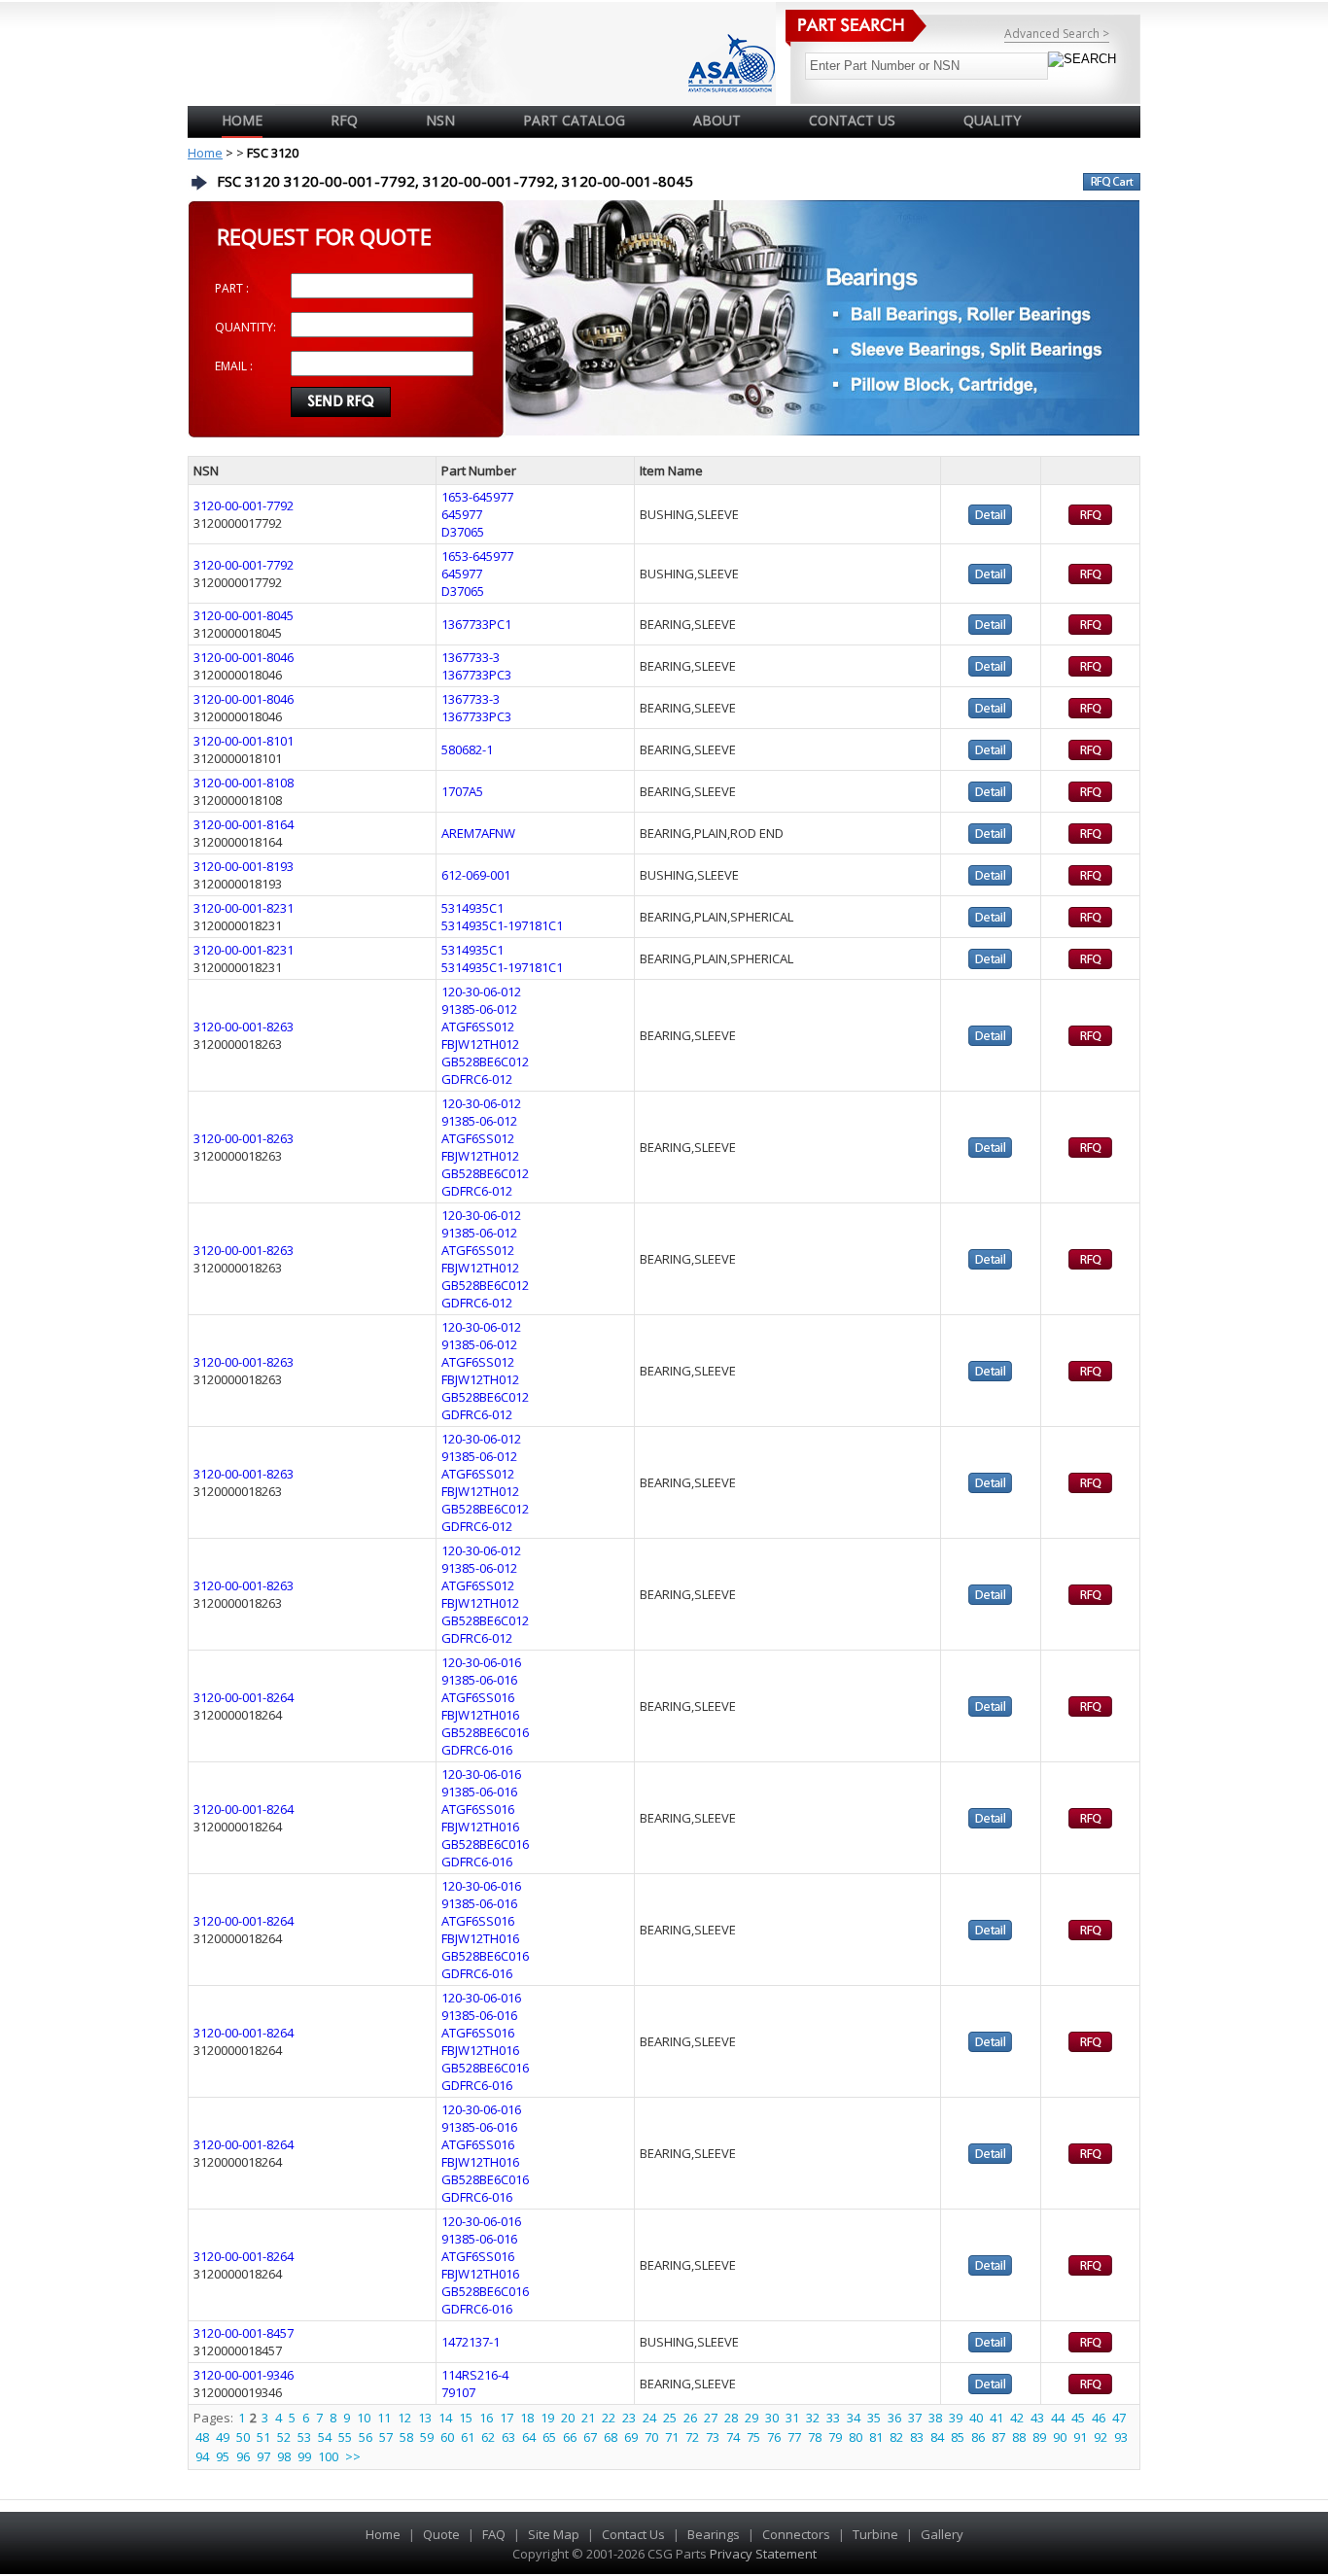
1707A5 (462, 791)
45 (1078, 2418)
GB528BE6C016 (485, 1732)
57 (386, 2437)
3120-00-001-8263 (244, 1027)
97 (263, 2456)
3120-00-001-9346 (244, 2375)
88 (1019, 2437)
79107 (458, 2392)
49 (223, 2437)
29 (751, 2418)
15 (466, 2418)
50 (243, 2437)
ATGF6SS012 (478, 1027)
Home (242, 120)
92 (1101, 2437)
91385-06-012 (479, 1009)
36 (894, 2418)
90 (1060, 2437)
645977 (462, 514)
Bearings (714, 2534)
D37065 (463, 532)
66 (570, 2437)
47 (1119, 2418)
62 (488, 2437)
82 (896, 2437)
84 (937, 2437)
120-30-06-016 (481, 1662)
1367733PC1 (476, 624)
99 (304, 2456)
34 (854, 2418)
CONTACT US (852, 120)
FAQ (494, 2534)
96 (243, 2456)
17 (507, 2418)
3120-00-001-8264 (244, 1697)
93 (1121, 2437)
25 (670, 2418)
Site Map (554, 2534)
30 (772, 2418)
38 (935, 2418)
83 (917, 2437)
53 (304, 2437)
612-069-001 (476, 875)
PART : (232, 288)
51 (263, 2437)
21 (588, 2418)
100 (328, 2456)
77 (794, 2437)
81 (876, 2437)
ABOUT (717, 120)
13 (425, 2418)
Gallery (942, 2534)
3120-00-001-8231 (244, 908)
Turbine (875, 2534)
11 (384, 2418)
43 (1037, 2418)
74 (733, 2437)
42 (1017, 2418)
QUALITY (992, 120)
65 (549, 2437)
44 (1058, 2418)
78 (815, 2437)
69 (631, 2437)
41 (996, 2418)
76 (774, 2437)
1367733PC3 (476, 675)
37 (915, 2418)
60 (447, 2437)
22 (609, 2418)
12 (404, 2418)
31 (792, 2418)
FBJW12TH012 (480, 1044)
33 (833, 2418)
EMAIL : (234, 366)
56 (366, 2437)
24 (649, 2418)
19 (547, 2418)
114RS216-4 (475, 2375)
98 (284, 2456)
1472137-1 (471, 2342)
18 (527, 2418)
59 (427, 2437)
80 (856, 2437)
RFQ (344, 120)
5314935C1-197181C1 (502, 925)
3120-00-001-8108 (244, 783)
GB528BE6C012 (485, 1062)
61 (468, 2437)
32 (813, 2418)
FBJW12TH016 (480, 1715)
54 (325, 2437)
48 (202, 2437)
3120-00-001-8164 (244, 824)
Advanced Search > (1057, 34)
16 (486, 2418)
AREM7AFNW (478, 833)
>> (353, 2456)
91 (1080, 2437)
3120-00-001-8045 (244, 615)
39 (956, 2418)
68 (611, 2437)
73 (713, 2437)
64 (529, 2437)
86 (978, 2437)
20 (568, 2418)
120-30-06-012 (481, 992)
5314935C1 (472, 908)
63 (508, 2437)
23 (629, 2418)
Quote (441, 2534)
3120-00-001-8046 (244, 657)
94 (202, 2456)
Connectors (796, 2534)
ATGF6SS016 (478, 1697)
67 (590, 2437)
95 (223, 2456)
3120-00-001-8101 (244, 741)
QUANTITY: (245, 327)
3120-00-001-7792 (244, 505)
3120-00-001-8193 (244, 866)
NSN (440, 120)
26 (690, 2418)
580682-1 (467, 749)
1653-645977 (477, 497)
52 (284, 2437)
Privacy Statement (762, 2554)
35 (874, 2418)
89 (1039, 2437)
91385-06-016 (479, 1680)
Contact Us (633, 2534)
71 (672, 2437)
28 (731, 2418)
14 (445, 2418)
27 (711, 2418)
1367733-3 (471, 657)
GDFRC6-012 (477, 1079)
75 (753, 2437)
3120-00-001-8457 (244, 2333)
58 (406, 2437)
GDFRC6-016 (477, 1750)
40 (976, 2418)
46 (1099, 2418)
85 (958, 2437)
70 (651, 2437)
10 (364, 2418)
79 (835, 2437)
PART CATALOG (574, 120)
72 (692, 2437)
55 (345, 2437)
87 (998, 2437)
